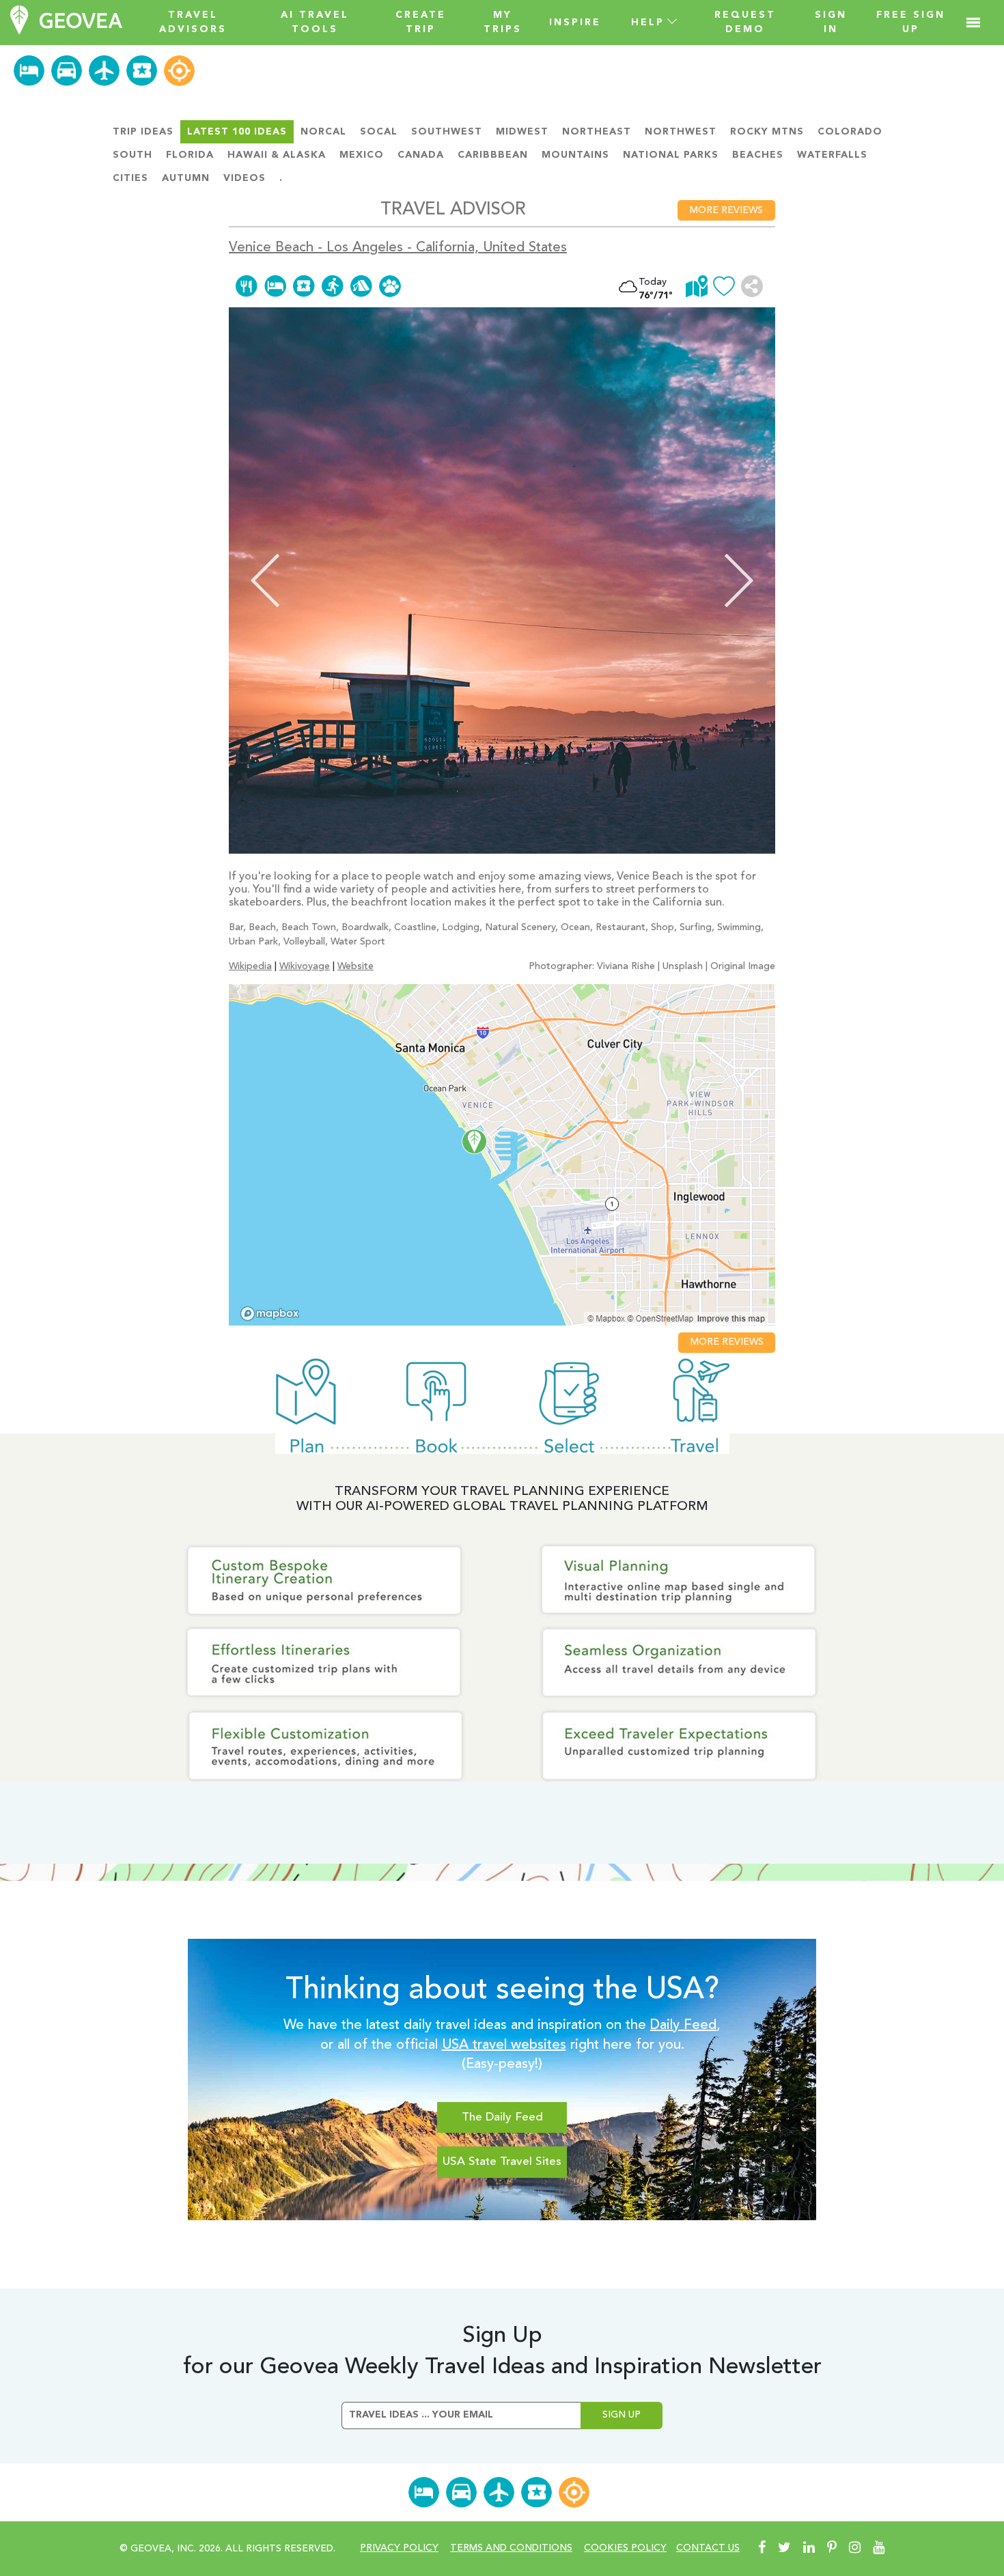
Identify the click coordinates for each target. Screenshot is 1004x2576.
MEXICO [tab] (362, 155)
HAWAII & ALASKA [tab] (277, 155)
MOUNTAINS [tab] (575, 155)
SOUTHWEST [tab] (447, 132)
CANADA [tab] (421, 155)
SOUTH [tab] (133, 155)
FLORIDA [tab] (190, 155)
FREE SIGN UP (911, 22)
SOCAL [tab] (379, 132)
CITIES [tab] (130, 178)
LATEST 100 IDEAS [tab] (237, 132)
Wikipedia (250, 966)
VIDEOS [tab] (245, 178)
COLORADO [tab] (850, 132)
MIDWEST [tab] (522, 132)
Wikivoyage (305, 966)
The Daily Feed (502, 2117)
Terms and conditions (511, 2548)
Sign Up (622, 2415)
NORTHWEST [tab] (681, 132)
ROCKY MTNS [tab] (767, 132)
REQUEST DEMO (745, 22)
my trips (503, 22)
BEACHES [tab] (758, 155)
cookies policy (625, 2548)
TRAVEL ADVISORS (193, 22)
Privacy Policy (399, 2548)
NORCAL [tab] (323, 132)
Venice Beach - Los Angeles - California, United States (398, 248)
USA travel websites (504, 2045)
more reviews (726, 210)
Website (355, 966)
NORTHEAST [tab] (597, 132)
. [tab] (281, 178)
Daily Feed (683, 2026)
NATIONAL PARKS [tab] (671, 155)
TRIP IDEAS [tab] (143, 132)
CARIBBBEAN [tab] (493, 155)
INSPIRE (575, 23)
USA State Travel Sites (502, 2162)
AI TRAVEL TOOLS (315, 22)
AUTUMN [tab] (186, 178)
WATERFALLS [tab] (832, 155)
